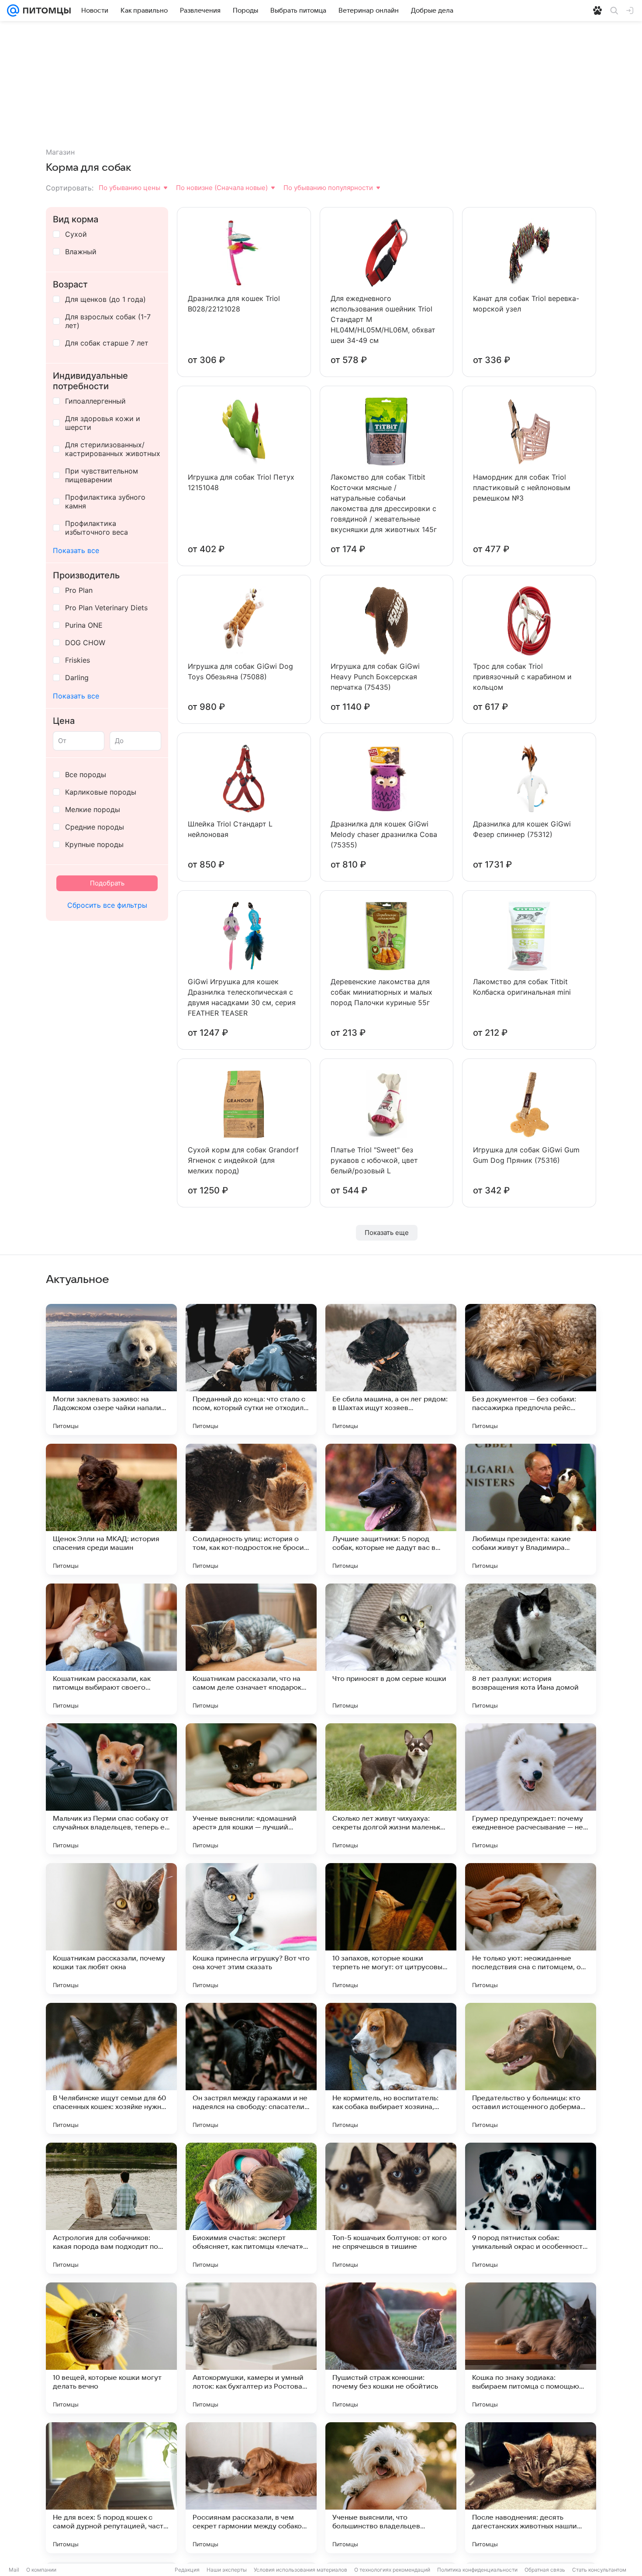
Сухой (76, 234)
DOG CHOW (85, 643)
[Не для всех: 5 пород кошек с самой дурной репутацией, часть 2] (111, 2488)
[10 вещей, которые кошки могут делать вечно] (111, 2348)
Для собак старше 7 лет (107, 343)
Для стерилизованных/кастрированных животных (113, 449)
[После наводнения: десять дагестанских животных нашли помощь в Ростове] (531, 2488)
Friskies (78, 660)
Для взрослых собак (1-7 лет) (108, 321)
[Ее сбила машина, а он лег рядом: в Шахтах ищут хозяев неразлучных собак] (391, 1369)
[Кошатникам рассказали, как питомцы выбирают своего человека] (111, 1649)
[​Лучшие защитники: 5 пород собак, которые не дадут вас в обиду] (391, 1509)
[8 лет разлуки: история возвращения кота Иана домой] (531, 1649)
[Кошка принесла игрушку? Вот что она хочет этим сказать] (251, 1929)
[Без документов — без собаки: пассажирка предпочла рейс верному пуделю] (531, 1369)
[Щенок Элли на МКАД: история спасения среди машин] (111, 1509)
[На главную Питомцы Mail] (45, 10)
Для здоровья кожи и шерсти (103, 423)
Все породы (86, 775)
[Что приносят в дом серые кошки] (391, 1649)
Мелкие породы (93, 809)
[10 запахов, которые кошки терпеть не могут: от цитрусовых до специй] (391, 1929)
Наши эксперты (227, 2570)
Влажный (81, 252)
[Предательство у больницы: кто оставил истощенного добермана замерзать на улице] (531, 2068)
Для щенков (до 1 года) (105, 299)
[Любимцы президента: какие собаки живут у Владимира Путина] (531, 1509)
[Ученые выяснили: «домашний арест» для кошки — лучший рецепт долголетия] (251, 1789)
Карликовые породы (101, 792)
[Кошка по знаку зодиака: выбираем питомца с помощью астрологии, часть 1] (531, 2348)
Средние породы (95, 827)
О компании (41, 2570)
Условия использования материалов (300, 2570)
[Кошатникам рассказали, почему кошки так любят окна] (111, 1929)
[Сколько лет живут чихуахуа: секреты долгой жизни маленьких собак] (391, 1789)
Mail (14, 2570)
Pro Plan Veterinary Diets (106, 608)
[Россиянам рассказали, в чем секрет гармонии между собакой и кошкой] (251, 2488)
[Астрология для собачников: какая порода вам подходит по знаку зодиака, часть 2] (111, 2208)
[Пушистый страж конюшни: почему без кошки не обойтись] (391, 2348)
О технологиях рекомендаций (392, 2570)
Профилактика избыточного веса (97, 528)
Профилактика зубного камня (105, 501)
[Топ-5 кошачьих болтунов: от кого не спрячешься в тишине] (391, 2208)
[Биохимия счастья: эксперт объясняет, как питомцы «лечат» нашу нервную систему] (251, 2208)
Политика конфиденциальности (477, 2570)
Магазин (60, 152)
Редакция (187, 2570)
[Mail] (13, 10)
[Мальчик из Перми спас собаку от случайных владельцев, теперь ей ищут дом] (111, 1789)
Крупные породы (94, 844)
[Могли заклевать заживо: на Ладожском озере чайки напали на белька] (111, 1369)
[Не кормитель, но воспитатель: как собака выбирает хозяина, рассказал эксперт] (391, 2068)
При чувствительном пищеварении (102, 475)
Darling (77, 678)
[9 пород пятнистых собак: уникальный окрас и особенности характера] (531, 2208)
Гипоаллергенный (95, 401)
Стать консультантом (599, 2570)
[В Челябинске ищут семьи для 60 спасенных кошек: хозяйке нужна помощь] (111, 2068)
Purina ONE (84, 625)
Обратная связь (545, 2570)
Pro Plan (79, 590)
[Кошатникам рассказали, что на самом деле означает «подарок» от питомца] (251, 1649)
